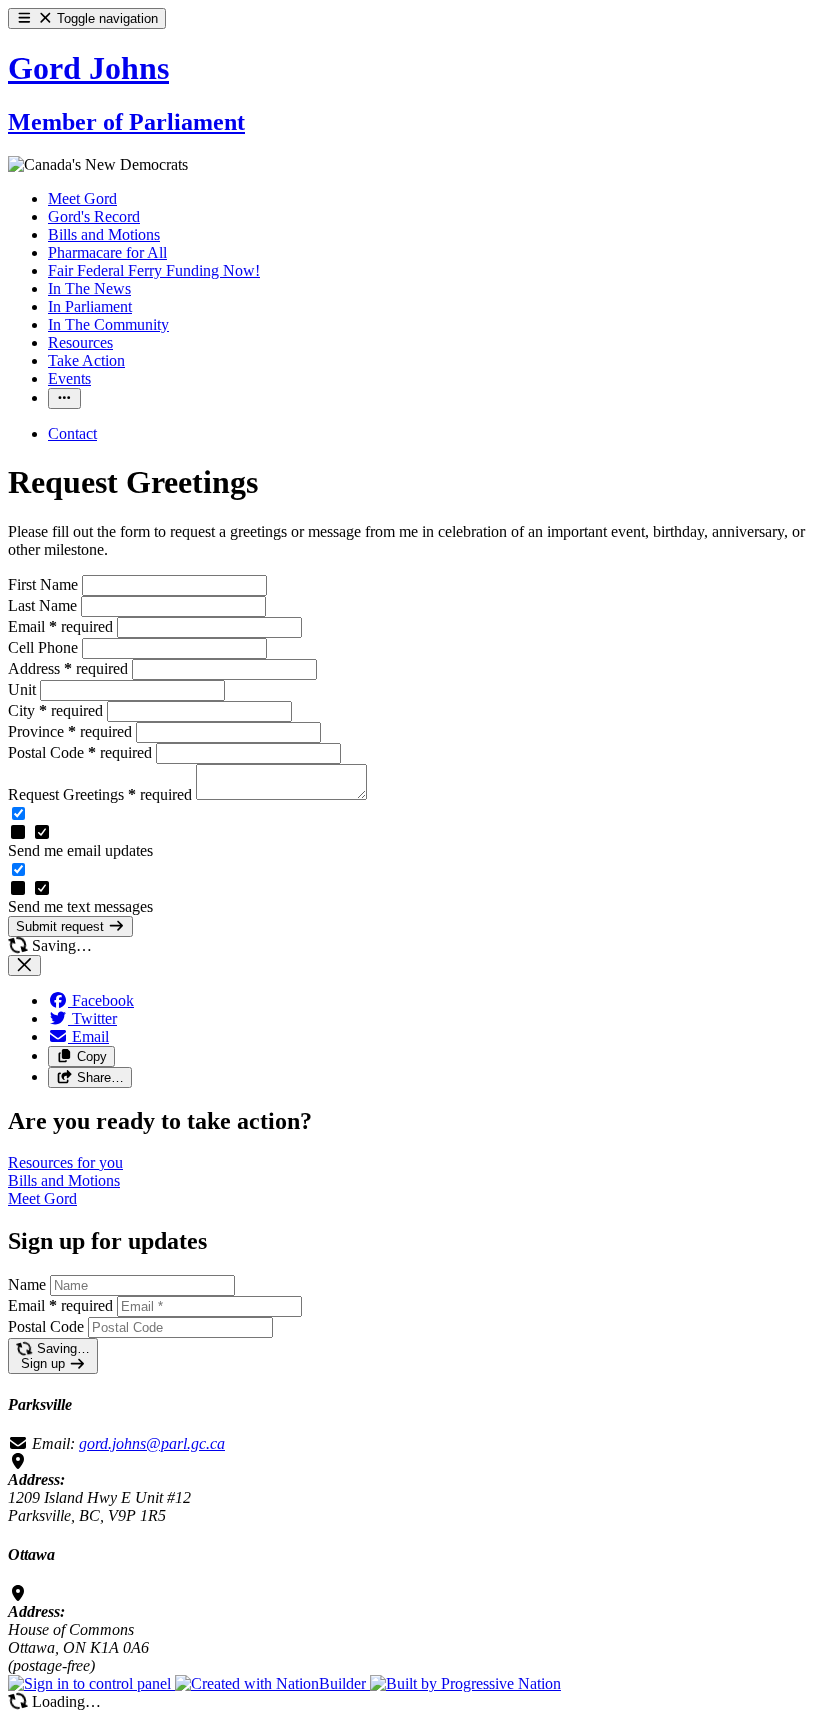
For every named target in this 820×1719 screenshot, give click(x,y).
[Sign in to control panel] (91, 1683)
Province (70, 731)
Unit (24, 689)
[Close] (24, 965)
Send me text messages (80, 906)
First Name (45, 584)
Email (60, 626)
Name (27, 1284)
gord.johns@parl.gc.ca (152, 1443)
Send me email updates (80, 850)
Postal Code (80, 752)
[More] (64, 398)
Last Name (44, 605)
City (55, 710)
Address (68, 668)
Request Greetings (100, 794)
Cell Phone (45, 647)
